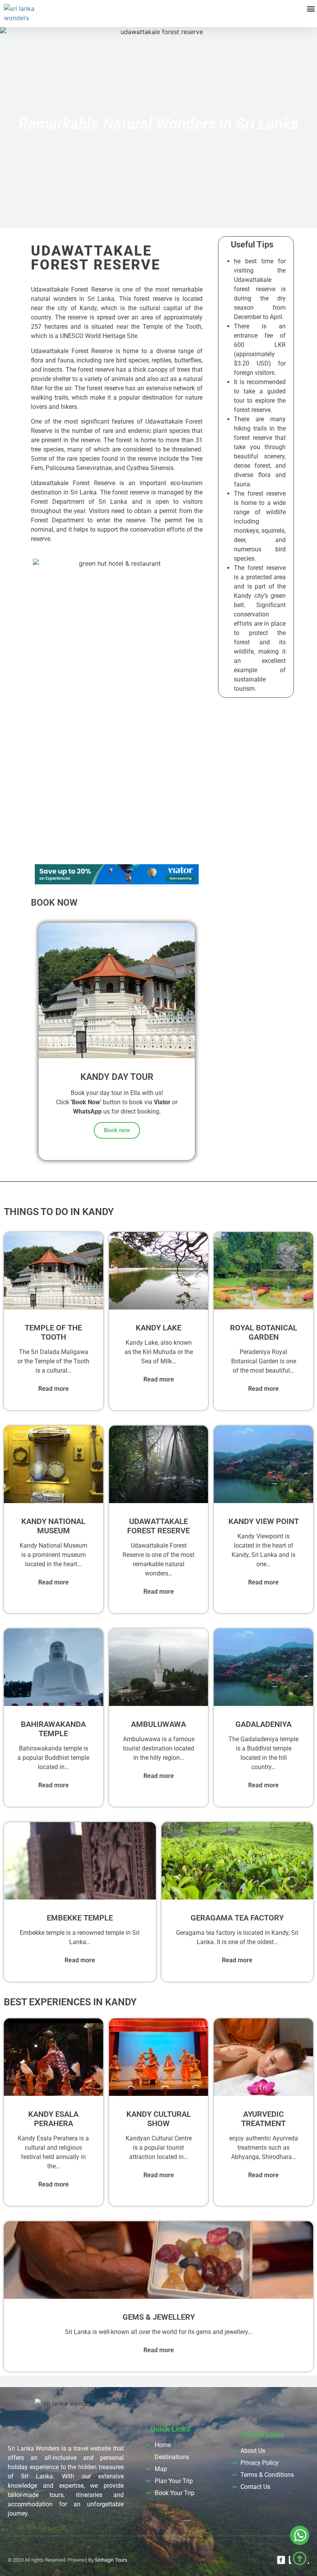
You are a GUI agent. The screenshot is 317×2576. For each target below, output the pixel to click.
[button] (311, 8)
